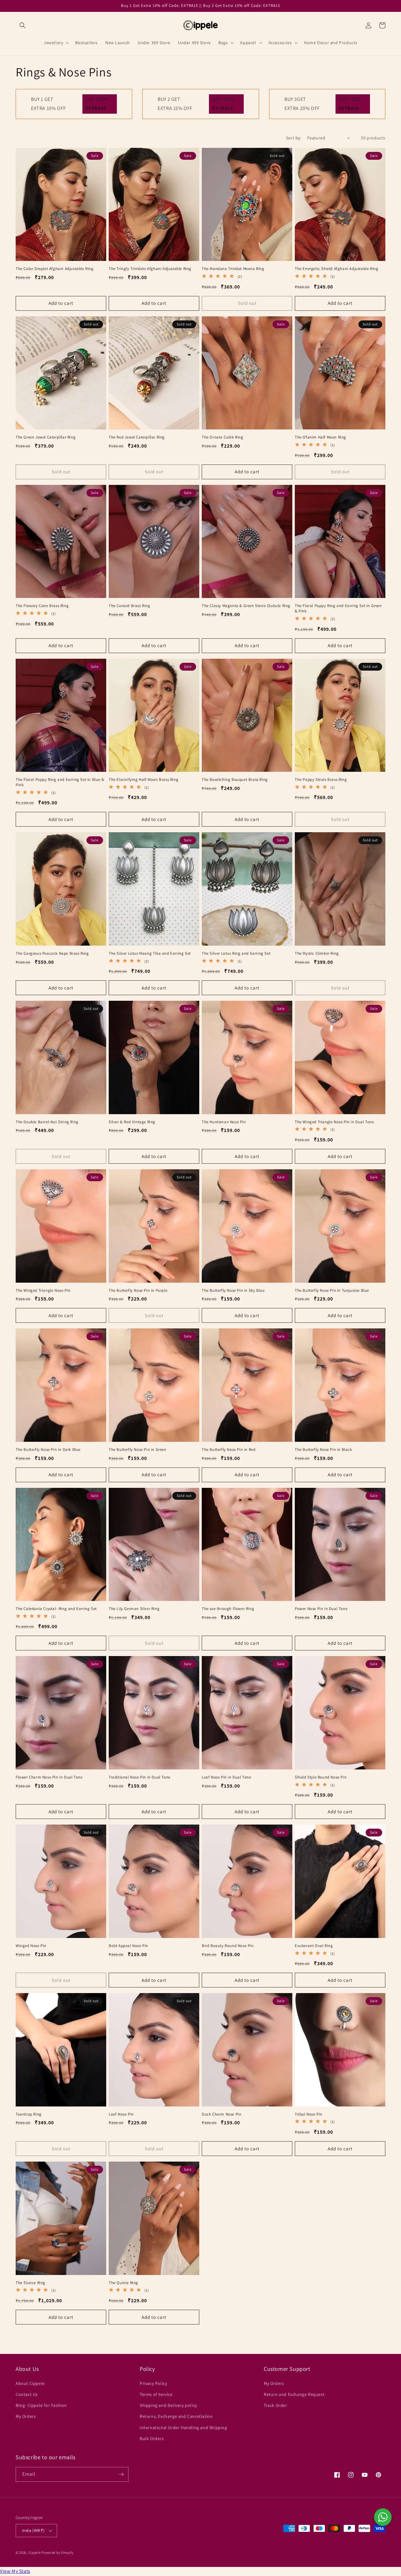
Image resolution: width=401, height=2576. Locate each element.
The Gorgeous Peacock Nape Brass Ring (52, 953)
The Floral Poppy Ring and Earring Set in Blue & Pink (60, 782)
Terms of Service (156, 2394)
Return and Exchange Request (294, 2394)
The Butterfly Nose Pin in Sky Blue (233, 1291)
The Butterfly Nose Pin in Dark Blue (48, 1450)
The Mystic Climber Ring (317, 953)
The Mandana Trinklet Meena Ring (233, 269)
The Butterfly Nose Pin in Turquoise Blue (332, 1291)
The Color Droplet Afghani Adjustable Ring (55, 269)
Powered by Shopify (57, 2553)
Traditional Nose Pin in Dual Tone (140, 1777)
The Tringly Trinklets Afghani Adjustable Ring (150, 269)
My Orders (26, 2416)
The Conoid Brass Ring (130, 606)
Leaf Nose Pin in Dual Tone (227, 1777)
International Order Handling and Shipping (183, 2428)
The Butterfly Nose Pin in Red (229, 1450)
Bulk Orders (152, 2438)
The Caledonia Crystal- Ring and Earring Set (56, 1609)
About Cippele (30, 2383)
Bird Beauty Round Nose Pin (228, 1946)
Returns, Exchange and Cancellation (176, 2416)
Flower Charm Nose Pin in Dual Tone (49, 1777)
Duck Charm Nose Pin (221, 2114)
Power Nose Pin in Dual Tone (321, 1609)
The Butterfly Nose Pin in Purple (138, 1291)
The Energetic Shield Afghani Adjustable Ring (336, 269)
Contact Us (27, 2394)
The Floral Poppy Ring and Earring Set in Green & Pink (338, 608)
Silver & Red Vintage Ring (132, 1122)
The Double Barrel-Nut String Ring (47, 1122)
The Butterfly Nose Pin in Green (138, 1450)
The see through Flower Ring (228, 1609)
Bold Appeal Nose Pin (128, 1946)
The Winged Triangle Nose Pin (43, 1291)
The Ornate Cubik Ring (223, 437)
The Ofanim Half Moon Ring (320, 437)
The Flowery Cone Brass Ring (42, 606)
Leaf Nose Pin (121, 2114)
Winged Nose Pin (31, 1946)
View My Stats (15, 2571)
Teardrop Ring (29, 2114)
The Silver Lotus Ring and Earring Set (236, 953)
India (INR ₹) (33, 2530)
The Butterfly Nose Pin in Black (323, 1450)
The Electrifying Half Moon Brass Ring (143, 780)
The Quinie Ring (123, 2283)
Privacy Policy (153, 2383)
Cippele (35, 2553)
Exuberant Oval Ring (314, 1946)
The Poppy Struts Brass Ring (321, 780)
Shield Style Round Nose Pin (321, 1777)
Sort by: (294, 138)
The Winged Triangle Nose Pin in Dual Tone (334, 1122)
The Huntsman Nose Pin (224, 1122)
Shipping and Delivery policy (168, 2405)
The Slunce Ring (31, 2283)
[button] (23, 25)
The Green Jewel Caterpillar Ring (46, 437)
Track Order (276, 2405)
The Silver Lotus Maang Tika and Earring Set (150, 953)
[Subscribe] (121, 2474)
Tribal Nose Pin (309, 2114)
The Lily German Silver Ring (134, 1609)
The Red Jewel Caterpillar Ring (137, 437)
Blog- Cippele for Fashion (41, 2405)
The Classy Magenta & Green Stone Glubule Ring (246, 606)
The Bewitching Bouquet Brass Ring (235, 780)
